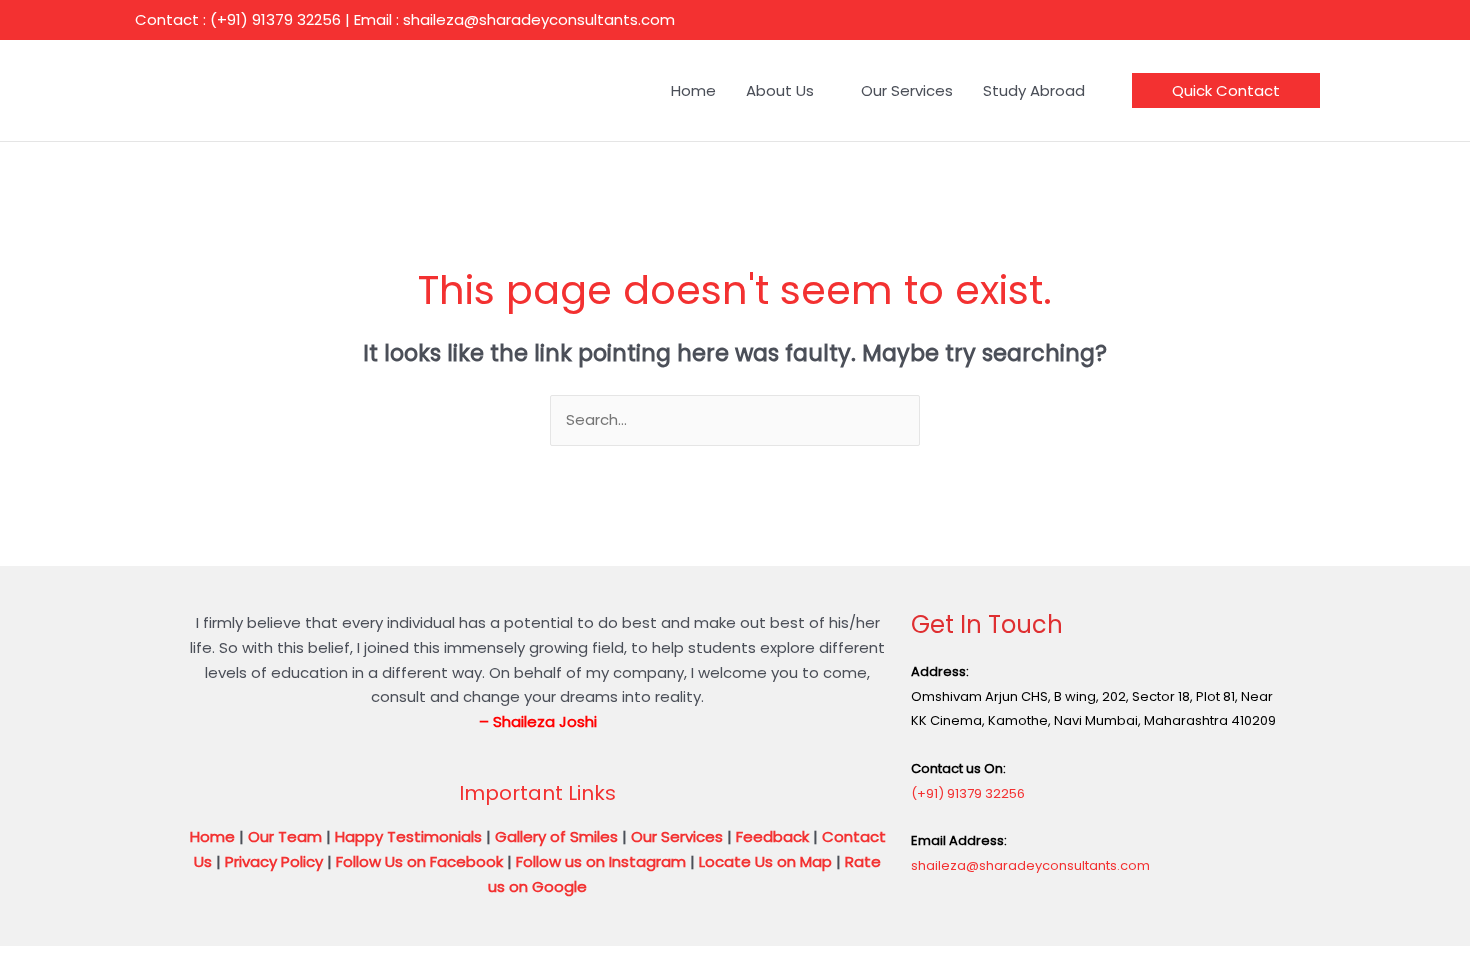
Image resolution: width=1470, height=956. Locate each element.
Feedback (772, 836)
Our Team (285, 836)
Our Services (677, 836)
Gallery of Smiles (556, 836)
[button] (1226, 90)
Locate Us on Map (765, 861)
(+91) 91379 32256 (968, 793)
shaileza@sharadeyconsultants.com (1030, 865)
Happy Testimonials (408, 836)
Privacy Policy (274, 861)
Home (212, 836)
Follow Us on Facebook (419, 861)
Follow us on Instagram (601, 861)
